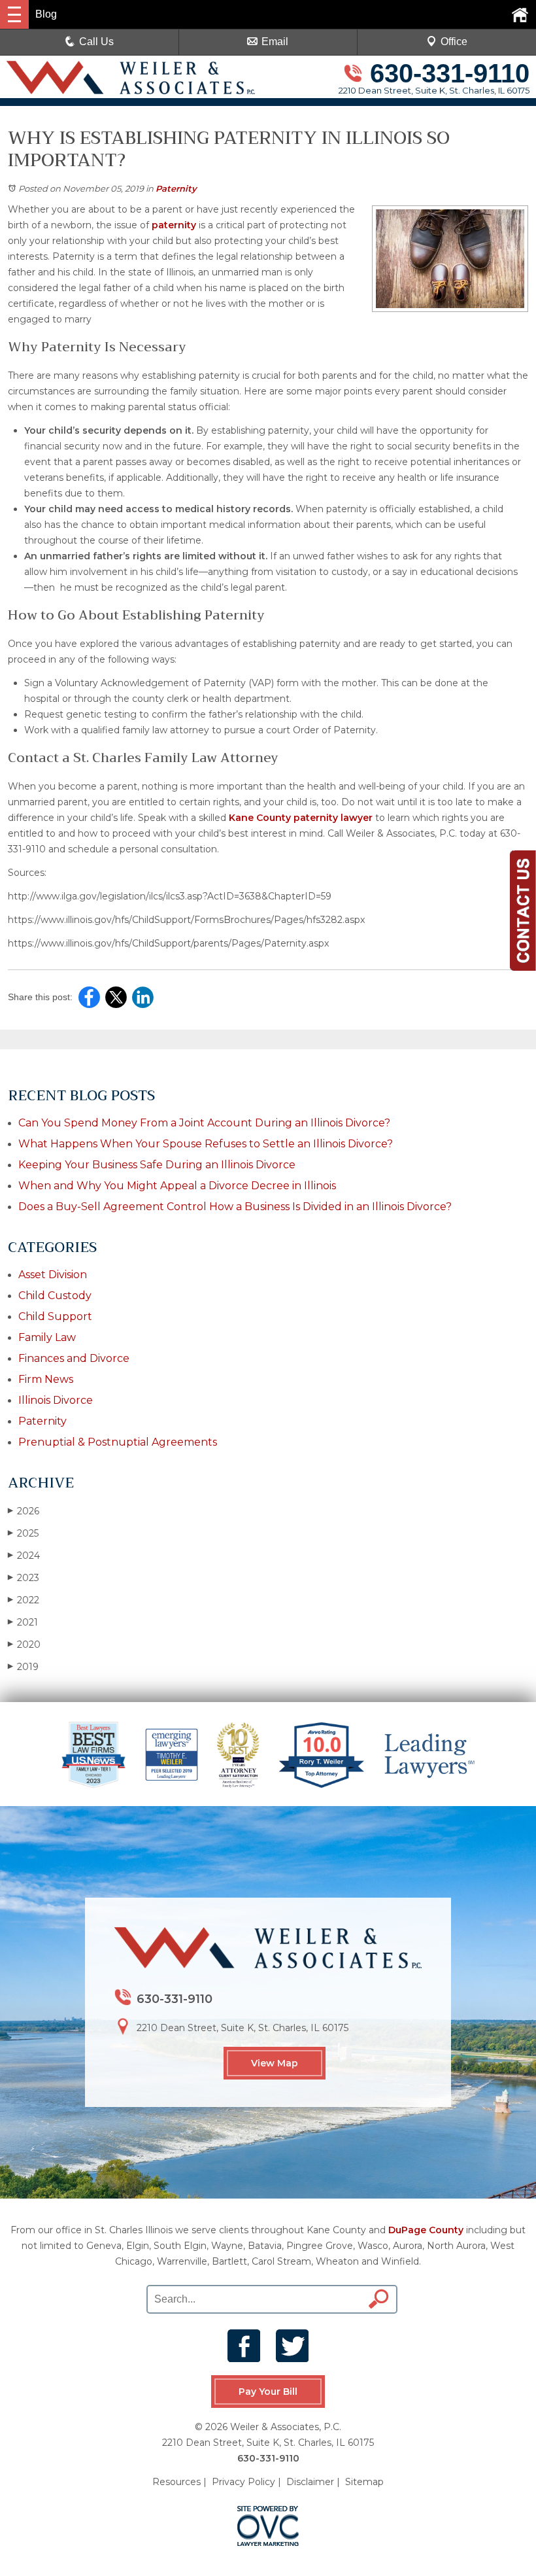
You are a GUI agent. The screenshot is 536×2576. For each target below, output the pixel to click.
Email (275, 42)
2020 (24, 1645)
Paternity (176, 188)
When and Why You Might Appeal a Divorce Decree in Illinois (177, 1186)
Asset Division (53, 1275)
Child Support (55, 1316)
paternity (175, 225)
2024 (24, 1556)
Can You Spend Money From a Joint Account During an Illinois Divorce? (204, 1123)
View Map (275, 2063)
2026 (24, 1511)
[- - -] (14, 14)
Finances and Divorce (74, 1358)
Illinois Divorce (56, 1400)
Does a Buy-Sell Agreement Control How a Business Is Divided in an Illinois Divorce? (235, 1207)
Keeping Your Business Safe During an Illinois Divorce (157, 1165)
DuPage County (426, 2230)
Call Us (96, 42)
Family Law (47, 1337)
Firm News (46, 1379)
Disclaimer (310, 2482)
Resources (176, 2482)
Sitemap (364, 2482)
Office (454, 42)
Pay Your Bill (268, 2392)
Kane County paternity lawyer (302, 818)
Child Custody (55, 1296)
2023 (24, 1578)
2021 (23, 1622)
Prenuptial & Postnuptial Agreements (118, 1442)
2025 (23, 1533)
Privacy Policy (243, 2482)
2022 (24, 1600)
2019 (23, 1667)
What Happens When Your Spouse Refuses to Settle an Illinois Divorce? (206, 1144)
